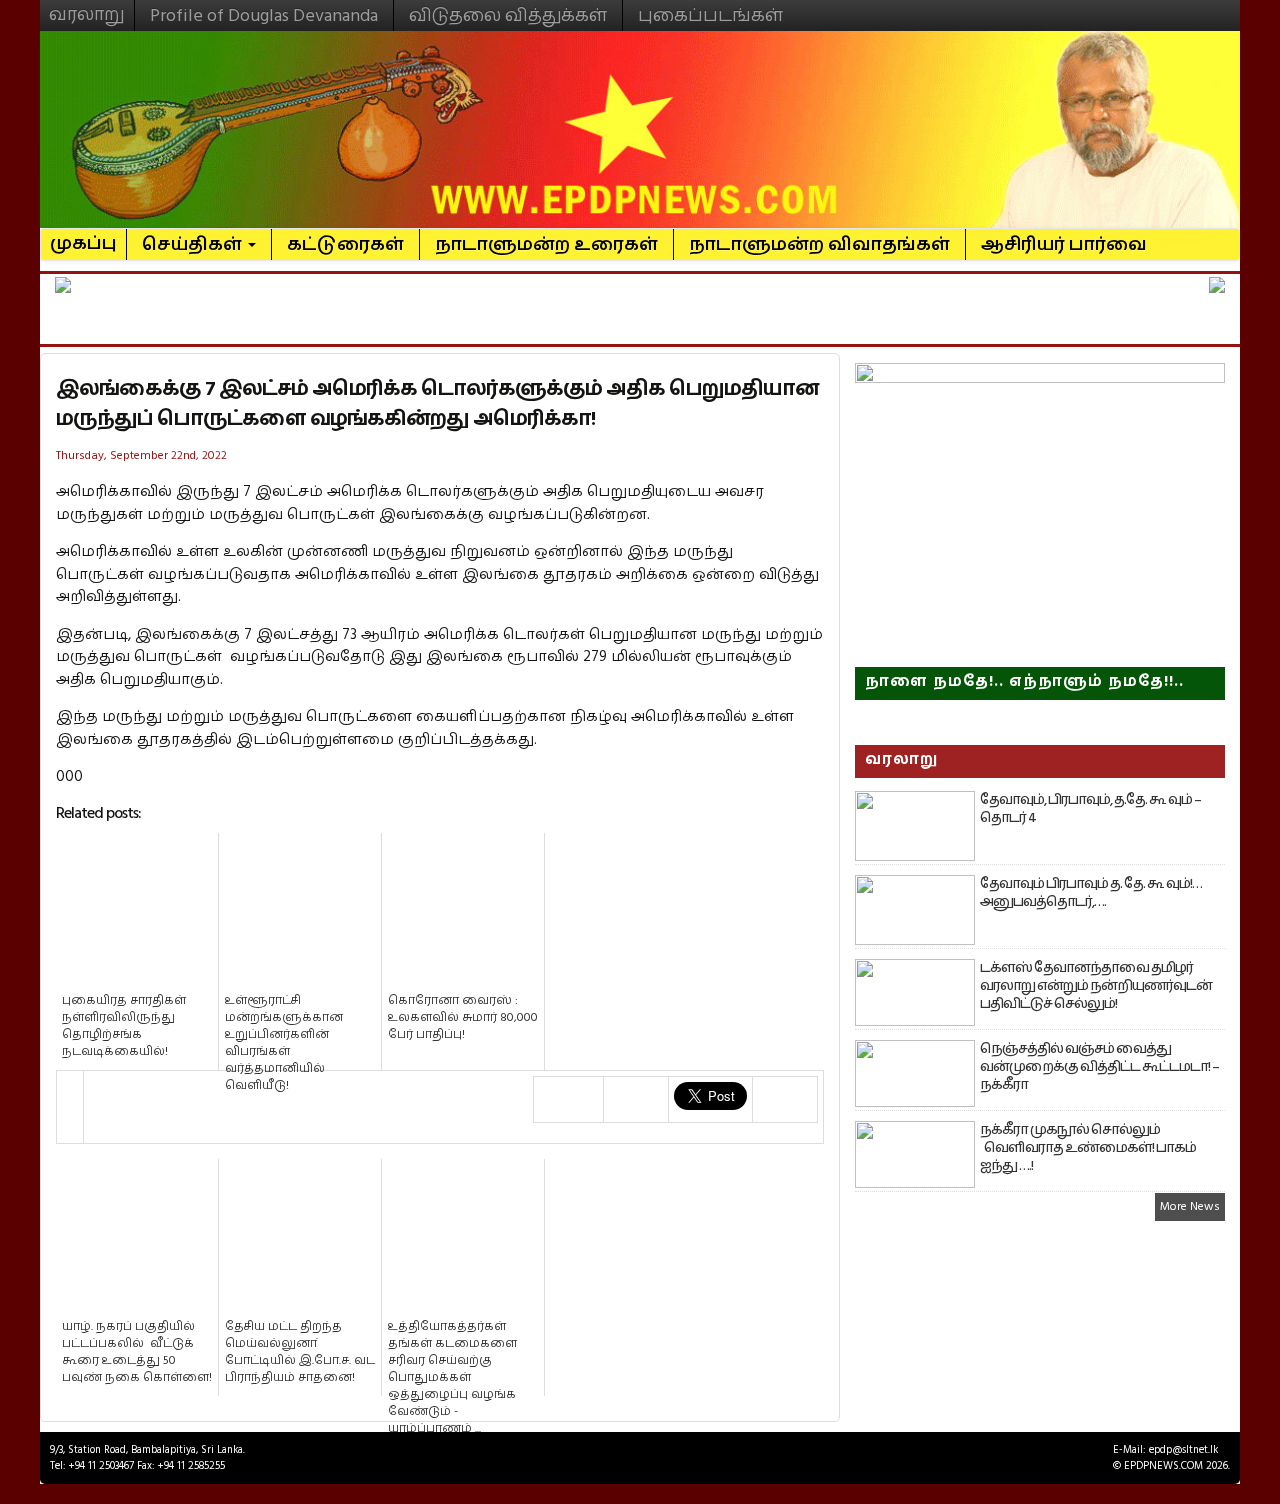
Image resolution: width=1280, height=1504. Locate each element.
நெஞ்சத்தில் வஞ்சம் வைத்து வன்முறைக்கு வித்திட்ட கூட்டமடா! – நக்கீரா (1099, 1067)
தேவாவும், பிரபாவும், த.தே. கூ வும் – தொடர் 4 (1090, 809)
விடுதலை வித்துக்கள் (508, 15)
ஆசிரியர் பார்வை (1064, 244)
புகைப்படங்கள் (710, 15)
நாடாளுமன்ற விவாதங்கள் (819, 244)
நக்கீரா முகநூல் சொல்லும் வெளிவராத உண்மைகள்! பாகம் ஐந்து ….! (1088, 1148)
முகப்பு (83, 235)
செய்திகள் (194, 244)
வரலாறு (87, 6)
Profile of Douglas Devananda (264, 15)
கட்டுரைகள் (345, 244)
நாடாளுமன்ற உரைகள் (546, 244)
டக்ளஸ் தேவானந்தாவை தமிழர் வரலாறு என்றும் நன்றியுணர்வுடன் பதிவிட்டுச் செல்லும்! (1096, 986)
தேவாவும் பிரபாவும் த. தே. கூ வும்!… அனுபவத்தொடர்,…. (1091, 893)
